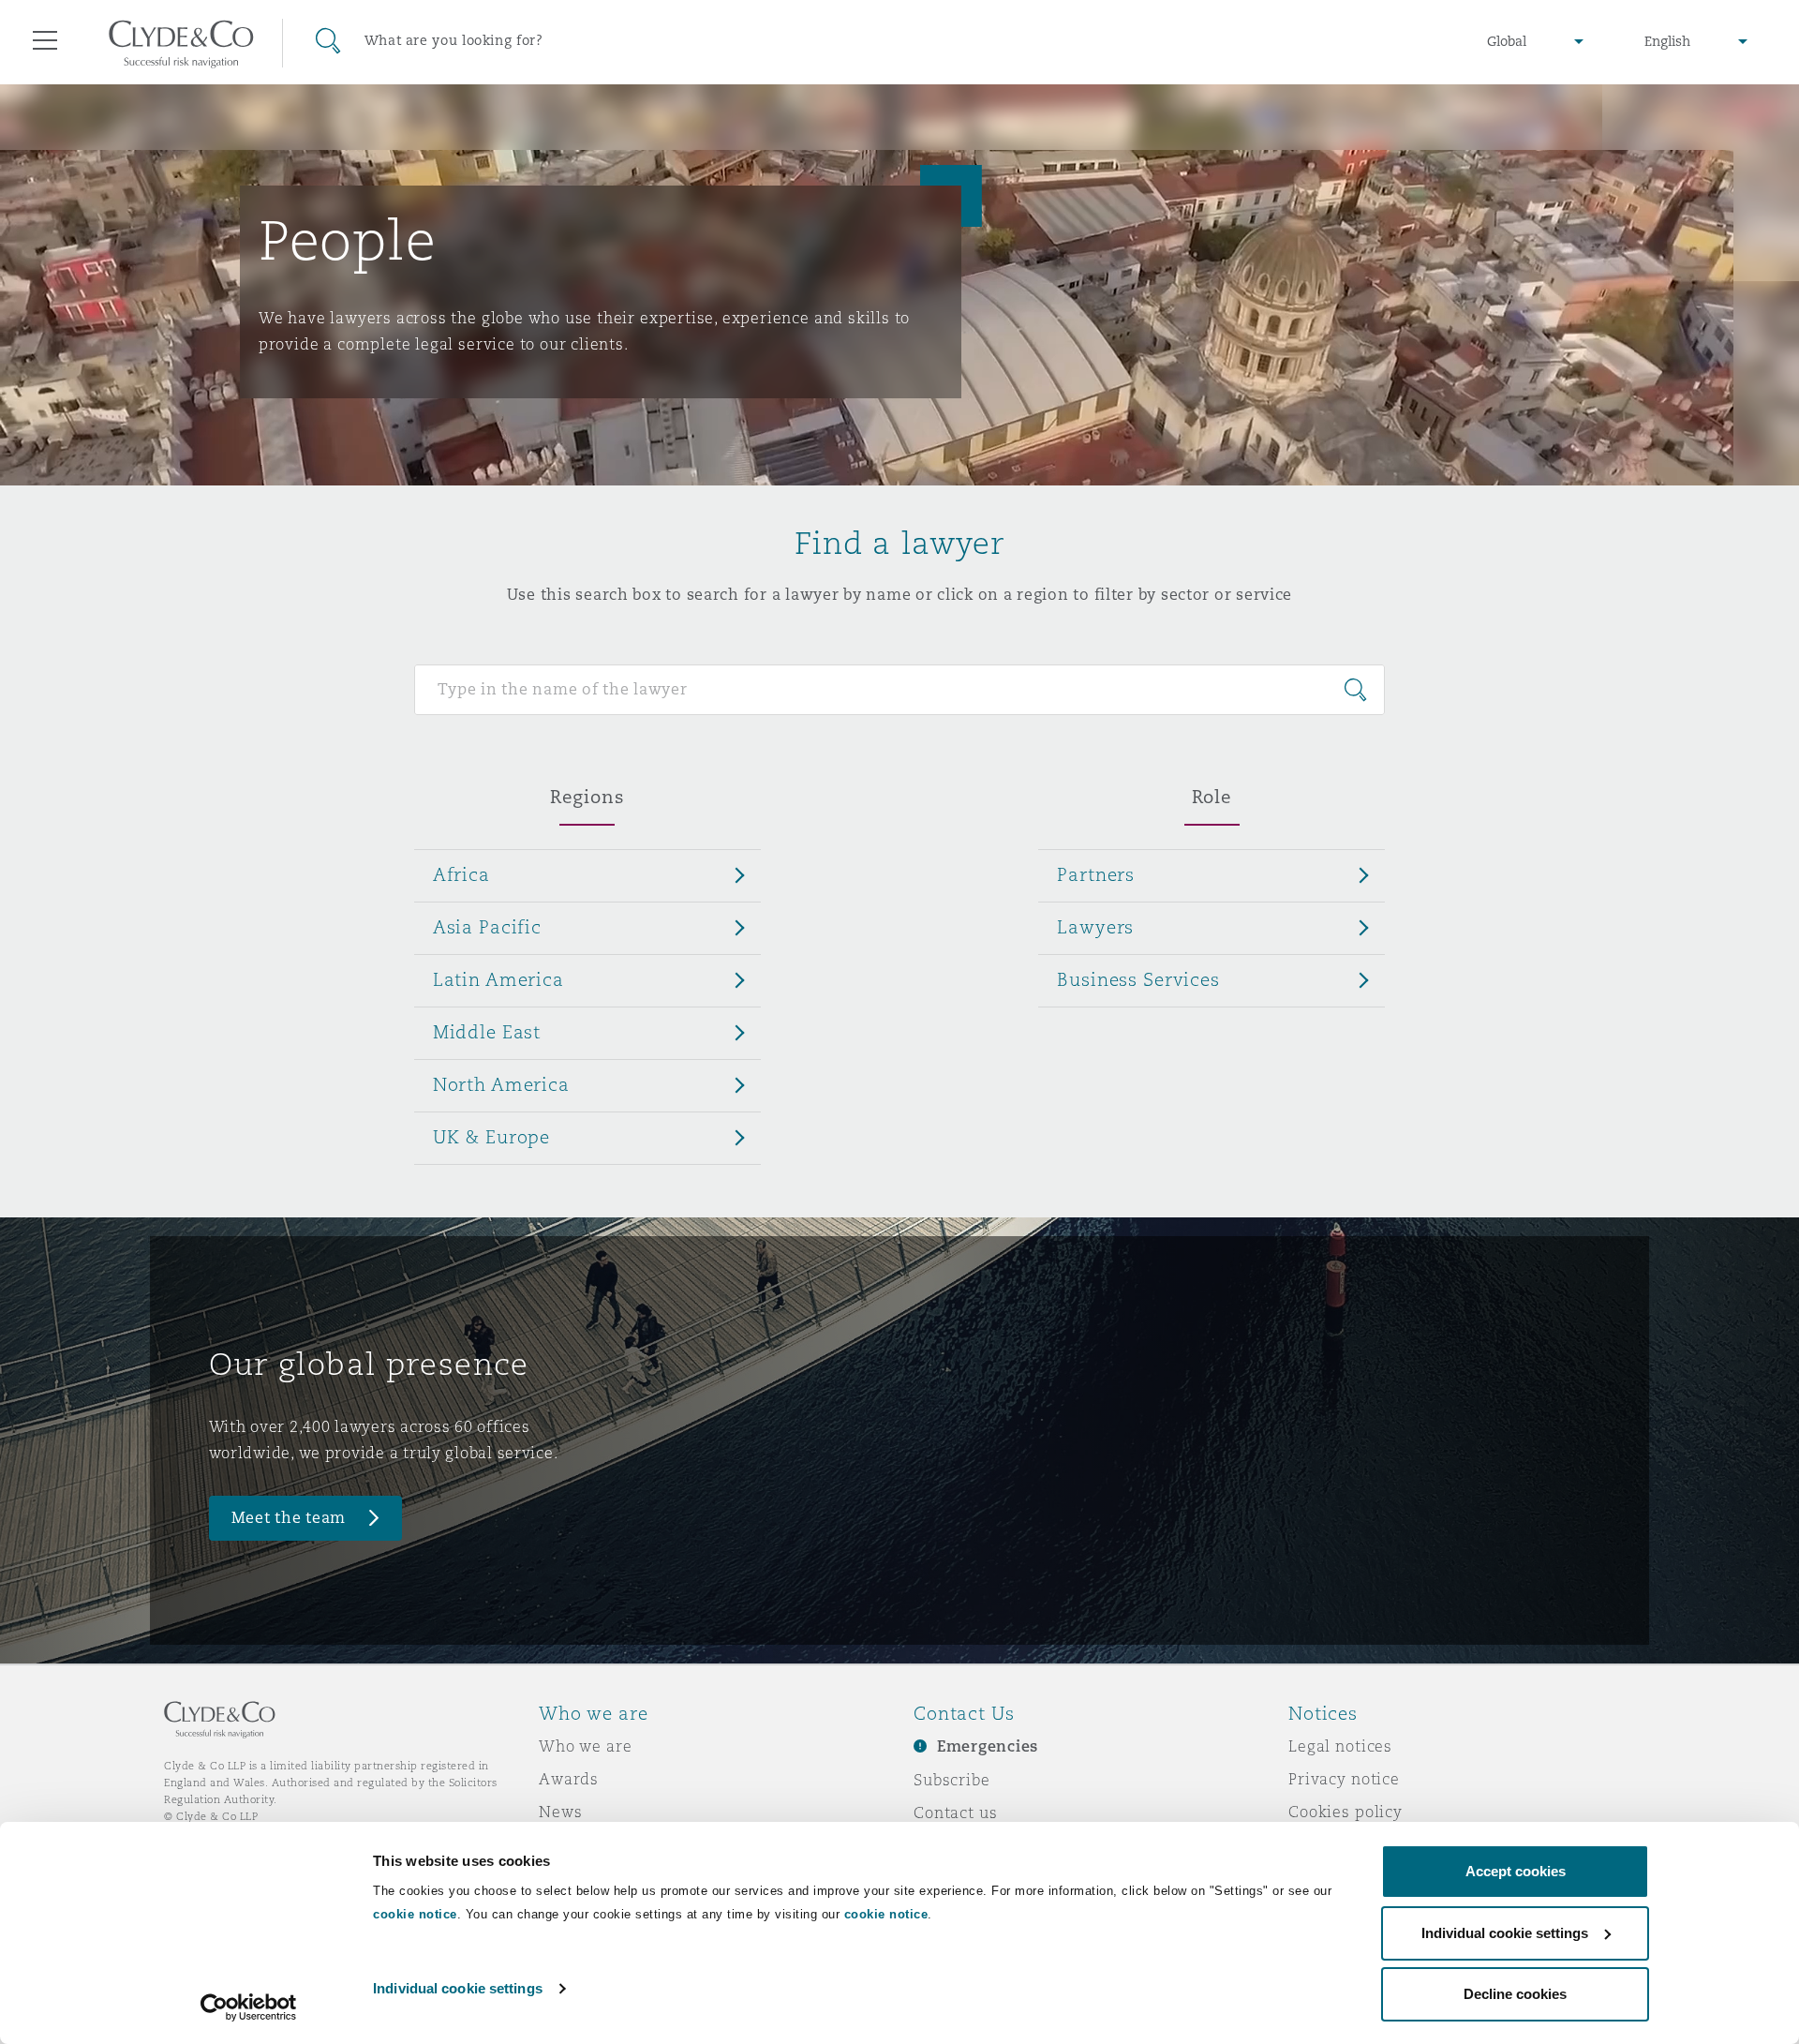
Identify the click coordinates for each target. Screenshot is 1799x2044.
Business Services (1138, 979)
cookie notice (415, 1914)
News (560, 1812)
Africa (461, 874)
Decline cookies (1515, 1994)
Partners (1096, 874)
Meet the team (289, 1518)
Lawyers (1095, 927)
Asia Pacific (487, 927)
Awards (569, 1779)
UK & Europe (491, 1137)
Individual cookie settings (458, 1988)
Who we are (586, 1746)
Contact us (956, 1813)
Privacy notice (1344, 1779)
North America (501, 1084)
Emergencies (988, 1746)
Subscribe (952, 1780)
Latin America (498, 979)
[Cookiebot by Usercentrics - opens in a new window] (249, 2007)
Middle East (487, 1032)
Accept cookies (1516, 1871)
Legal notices (1340, 1746)
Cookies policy (1346, 1812)
